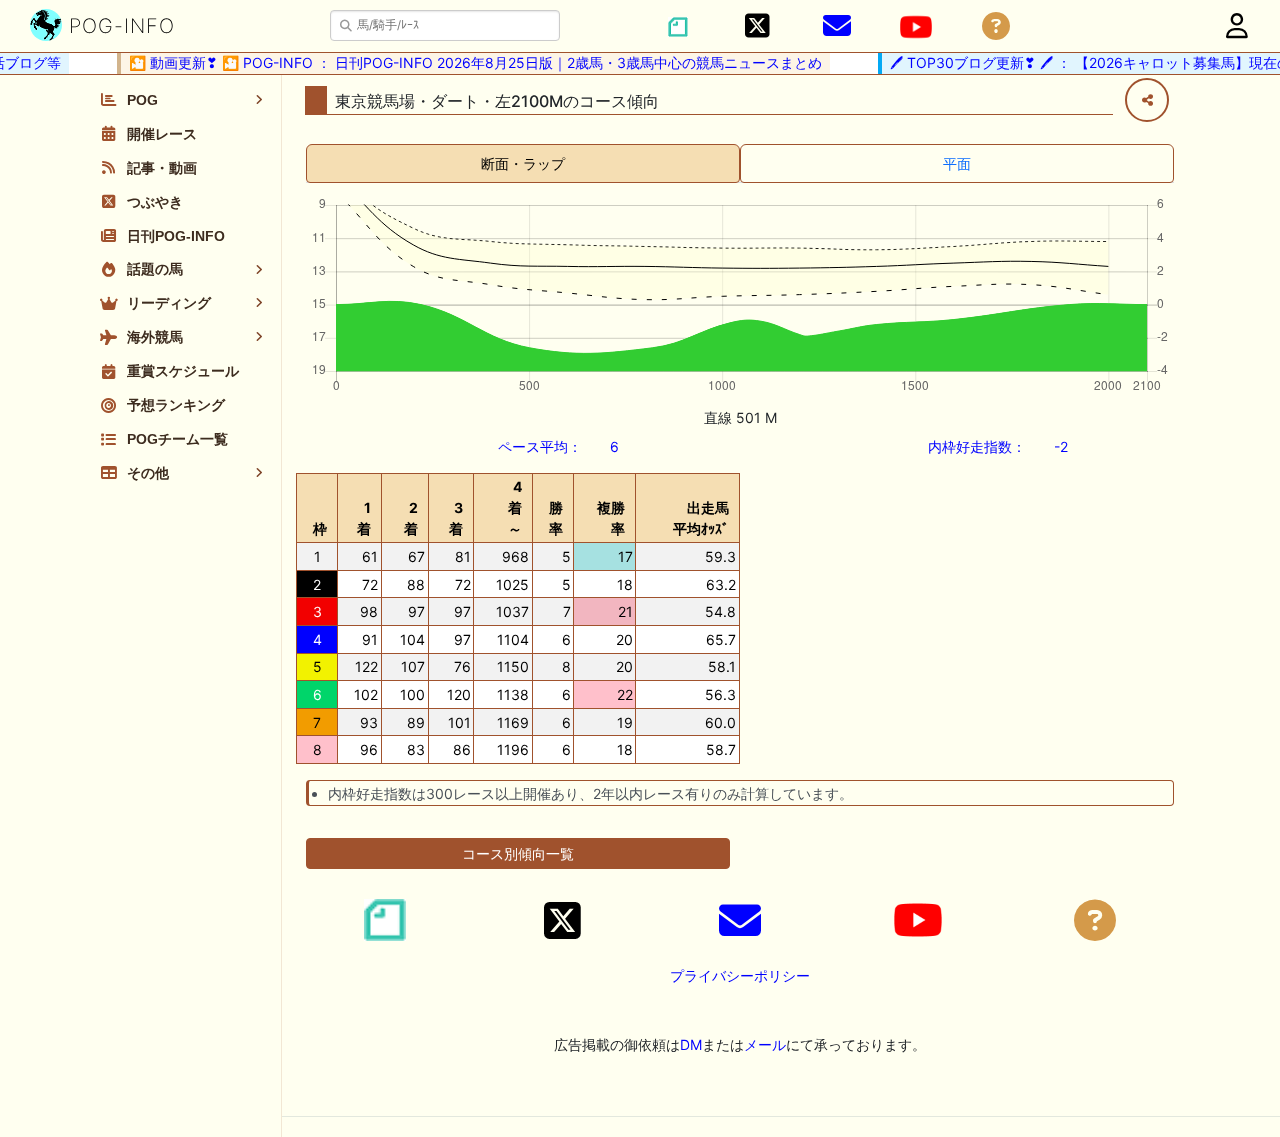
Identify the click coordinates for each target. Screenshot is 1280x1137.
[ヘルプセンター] (996, 26)
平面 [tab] (957, 163)
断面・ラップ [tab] (523, 163)
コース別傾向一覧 (518, 853)
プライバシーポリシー (740, 975)
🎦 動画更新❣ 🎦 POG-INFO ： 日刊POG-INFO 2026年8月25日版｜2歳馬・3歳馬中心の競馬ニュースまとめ (468, 62)
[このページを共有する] (1147, 100)
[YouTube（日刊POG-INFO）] (916, 27)
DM (691, 1044)
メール (765, 1044)
